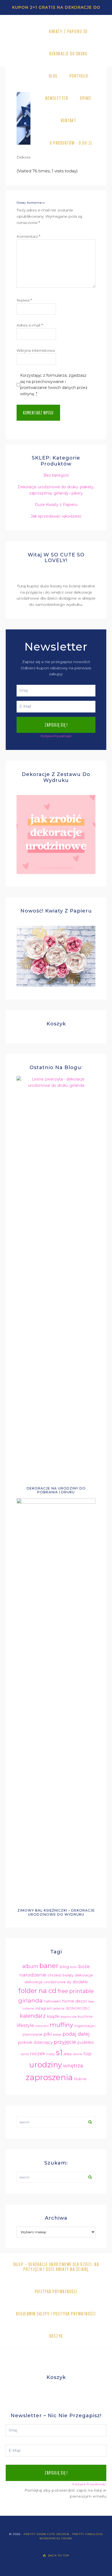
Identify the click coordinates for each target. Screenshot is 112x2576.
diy (69, 1982)
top (88, 2054)
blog (64, 1967)
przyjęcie (65, 2042)
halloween (52, 2001)
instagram (44, 2008)
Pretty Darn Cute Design (46, 2534)
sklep (68, 2054)
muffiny (61, 2025)
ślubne (80, 2079)
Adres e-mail (30, 325)
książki (53, 2016)
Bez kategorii (56, 475)
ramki (25, 2054)
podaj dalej (76, 2034)
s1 (59, 2052)
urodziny (46, 2065)
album (30, 1966)
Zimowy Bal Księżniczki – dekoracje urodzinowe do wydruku (56, 1912)
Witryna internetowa (36, 350)
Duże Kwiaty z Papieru (56, 505)
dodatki (80, 1982)
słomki (78, 2054)
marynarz (42, 2026)
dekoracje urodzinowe (45, 1982)
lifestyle (25, 2025)
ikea (91, 2002)
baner (49, 1966)
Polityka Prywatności (56, 736)
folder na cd (37, 1991)
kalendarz (33, 2016)
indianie (28, 2009)
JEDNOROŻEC (78, 2008)
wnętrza (73, 2066)
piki (48, 2034)
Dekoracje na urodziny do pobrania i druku (56, 1490)
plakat (57, 2035)
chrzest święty (61, 1975)
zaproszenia (49, 2077)
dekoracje (84, 1975)
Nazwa (24, 300)
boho (74, 1967)
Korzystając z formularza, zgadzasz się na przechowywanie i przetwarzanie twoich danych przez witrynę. (54, 385)
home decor (74, 2001)
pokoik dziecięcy (35, 2042)
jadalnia (59, 2009)
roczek (38, 2054)
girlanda (30, 2000)
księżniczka (69, 2017)
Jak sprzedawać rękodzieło (56, 516)
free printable (76, 1991)
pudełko (86, 2042)
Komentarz (28, 236)
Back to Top (59, 2556)
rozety (51, 2054)
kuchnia (85, 2016)
